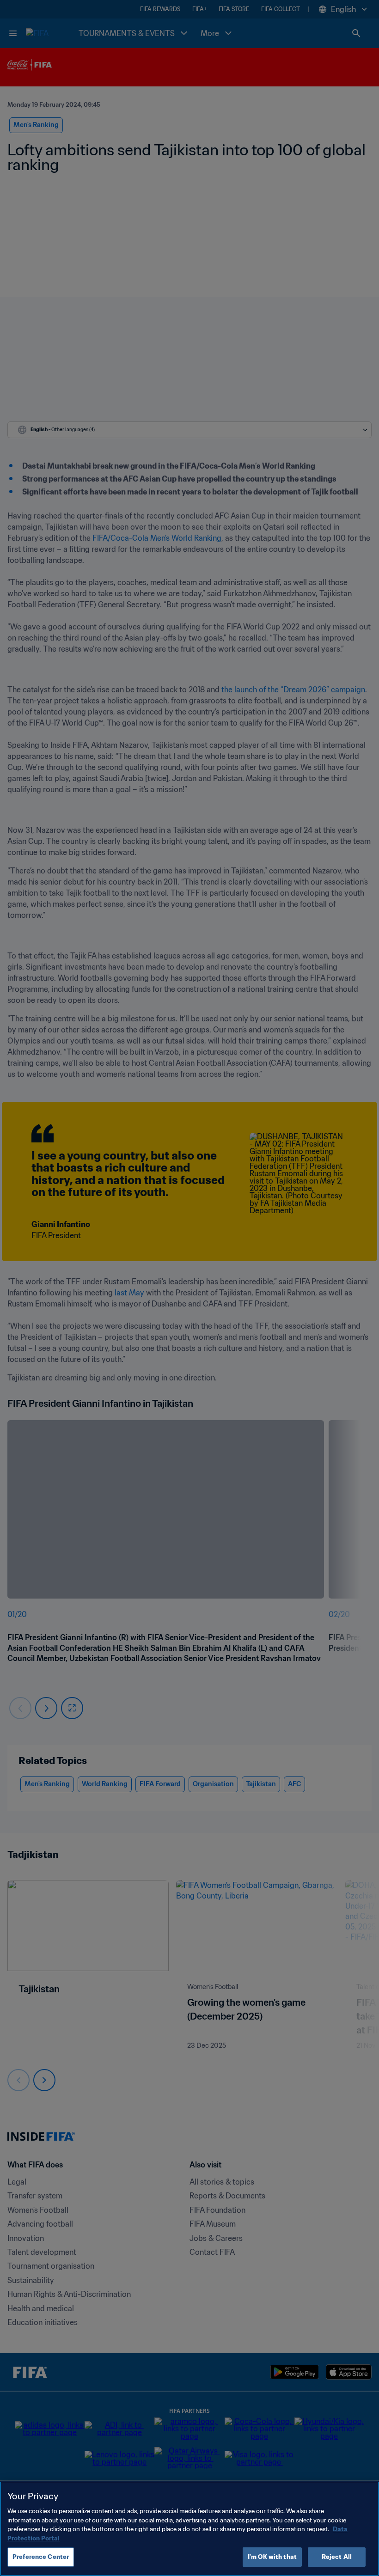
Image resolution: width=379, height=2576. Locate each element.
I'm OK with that (272, 2557)
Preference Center (41, 2557)
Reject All (337, 2557)
